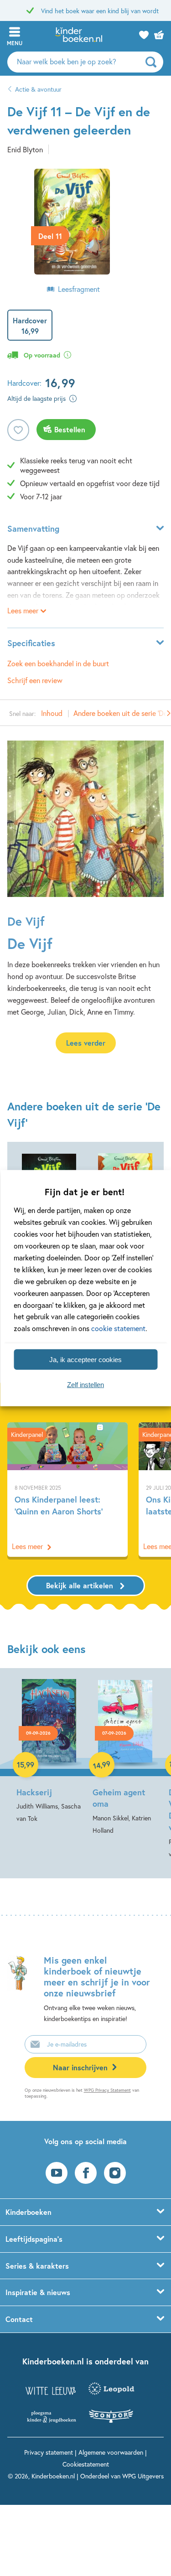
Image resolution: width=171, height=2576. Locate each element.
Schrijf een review (35, 680)
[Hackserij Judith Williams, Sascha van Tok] (49, 1752)
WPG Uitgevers (143, 2476)
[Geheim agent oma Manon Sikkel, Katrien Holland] (125, 1758)
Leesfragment (79, 289)
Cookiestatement (86, 2464)
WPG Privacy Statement (107, 2090)
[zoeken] (153, 62)
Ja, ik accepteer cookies (85, 1359)
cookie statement (118, 1328)
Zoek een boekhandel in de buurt (58, 663)
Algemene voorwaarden (111, 2452)
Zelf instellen (85, 1384)
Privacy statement (49, 2452)
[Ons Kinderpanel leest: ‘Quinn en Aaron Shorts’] (67, 1490)
